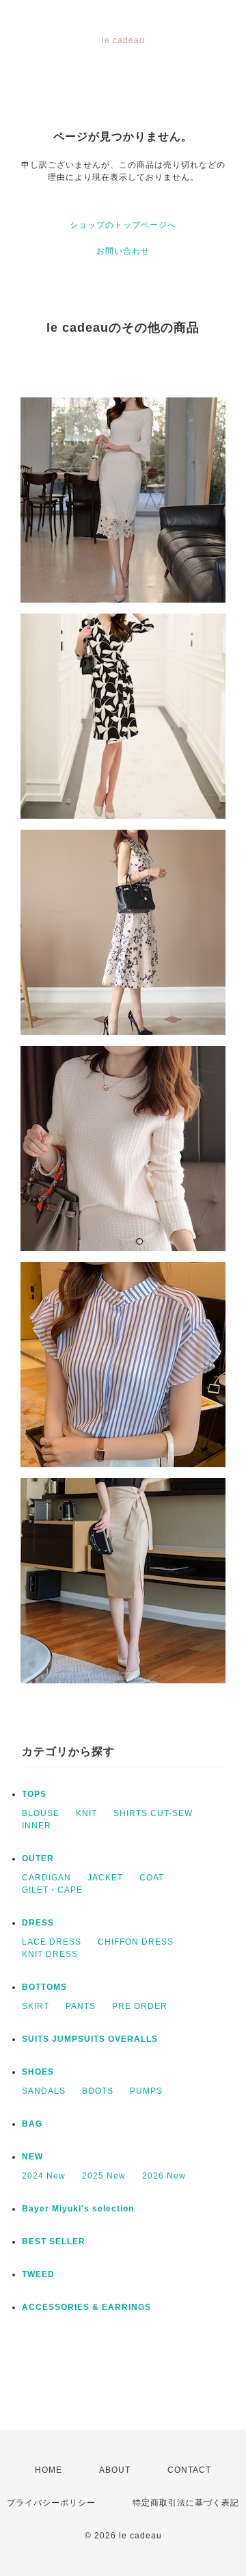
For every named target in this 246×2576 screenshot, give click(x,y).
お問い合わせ (123, 251)
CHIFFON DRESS (136, 1942)
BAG (32, 2124)
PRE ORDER (140, 2006)
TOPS (34, 1794)
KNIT (86, 1813)
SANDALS (44, 2091)
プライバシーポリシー (51, 2503)
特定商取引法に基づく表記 (186, 2503)
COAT (152, 1878)
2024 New (44, 2176)
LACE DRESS (52, 1942)
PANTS (81, 2006)
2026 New (164, 2176)
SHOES (38, 2072)
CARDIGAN (46, 1878)
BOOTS (98, 2091)
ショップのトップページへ (123, 225)
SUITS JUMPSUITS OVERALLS (90, 2039)
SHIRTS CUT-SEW (153, 1813)
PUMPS (146, 2091)
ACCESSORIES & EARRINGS (86, 2307)
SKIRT (36, 2006)
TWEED (38, 2274)
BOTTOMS (44, 1987)
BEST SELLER (54, 2242)
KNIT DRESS (50, 1954)
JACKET (105, 1878)
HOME (49, 2470)
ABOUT (115, 2470)
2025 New (104, 2176)
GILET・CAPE (52, 1890)
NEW (32, 2157)
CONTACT (189, 2470)
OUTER (38, 1858)
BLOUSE (41, 1813)
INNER (37, 1826)
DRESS (38, 1923)
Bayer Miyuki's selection (78, 2209)
